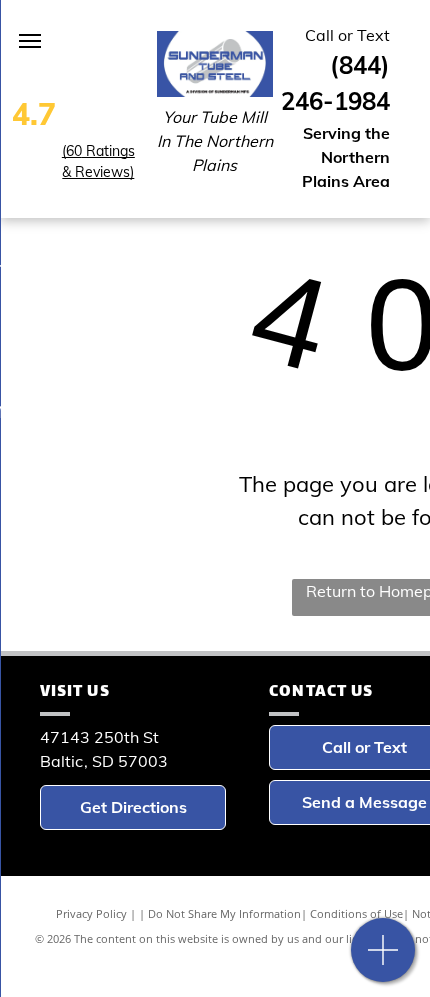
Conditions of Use (356, 913)
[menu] (30, 41)
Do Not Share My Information (224, 913)
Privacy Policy (91, 913)
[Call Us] (383, 960)
